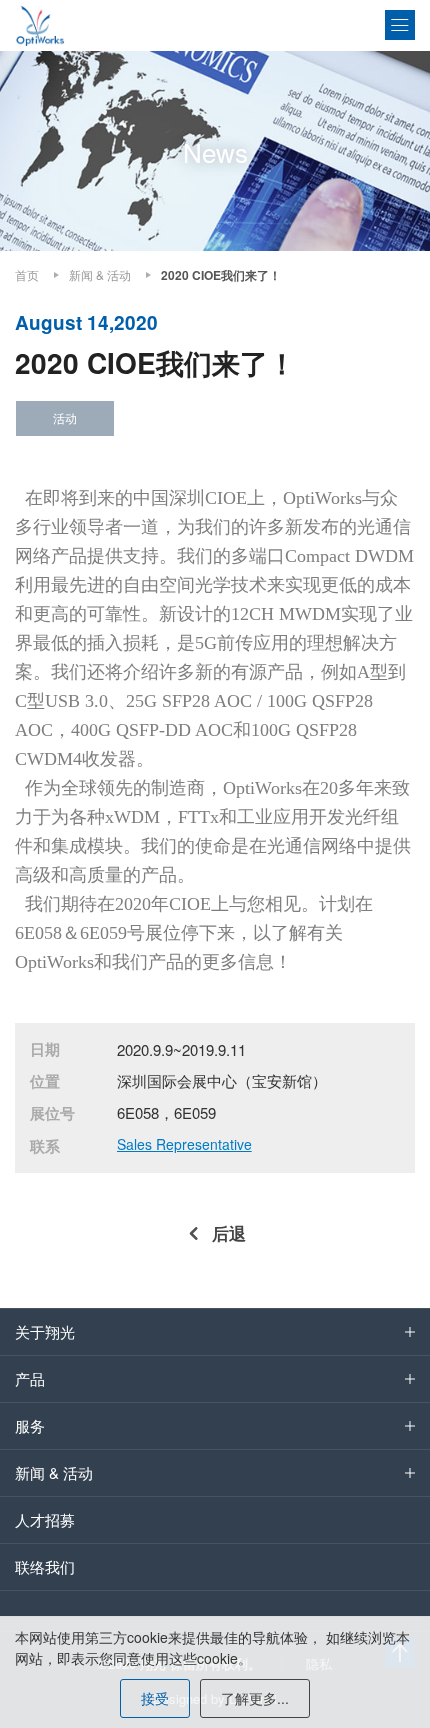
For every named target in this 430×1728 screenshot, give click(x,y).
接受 (155, 1698)
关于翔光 (45, 1331)
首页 (27, 274)
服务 (30, 1425)
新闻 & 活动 (100, 274)
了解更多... (255, 1698)
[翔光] (40, 25)
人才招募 (45, 1519)
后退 (229, 1233)
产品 (30, 1378)
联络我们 (45, 1566)
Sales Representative (184, 1144)
